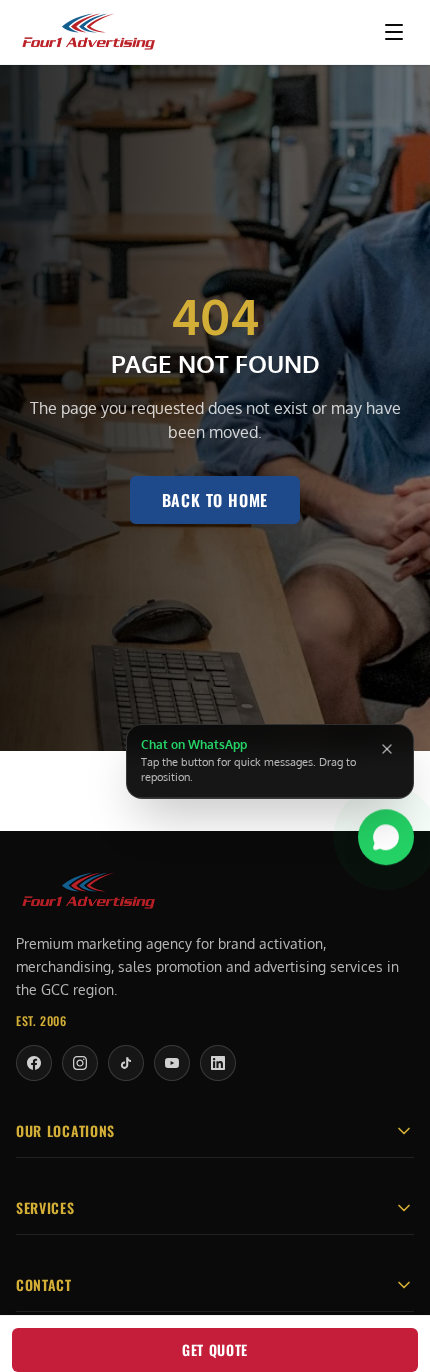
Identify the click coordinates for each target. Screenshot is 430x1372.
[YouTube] (172, 1063)
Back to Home (215, 500)
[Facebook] (34, 1063)
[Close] (387, 749)
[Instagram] (80, 1063)
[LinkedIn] (218, 1063)
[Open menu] (394, 32)
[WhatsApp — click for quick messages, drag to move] (386, 834)
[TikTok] (126, 1063)
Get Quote (215, 1349)
